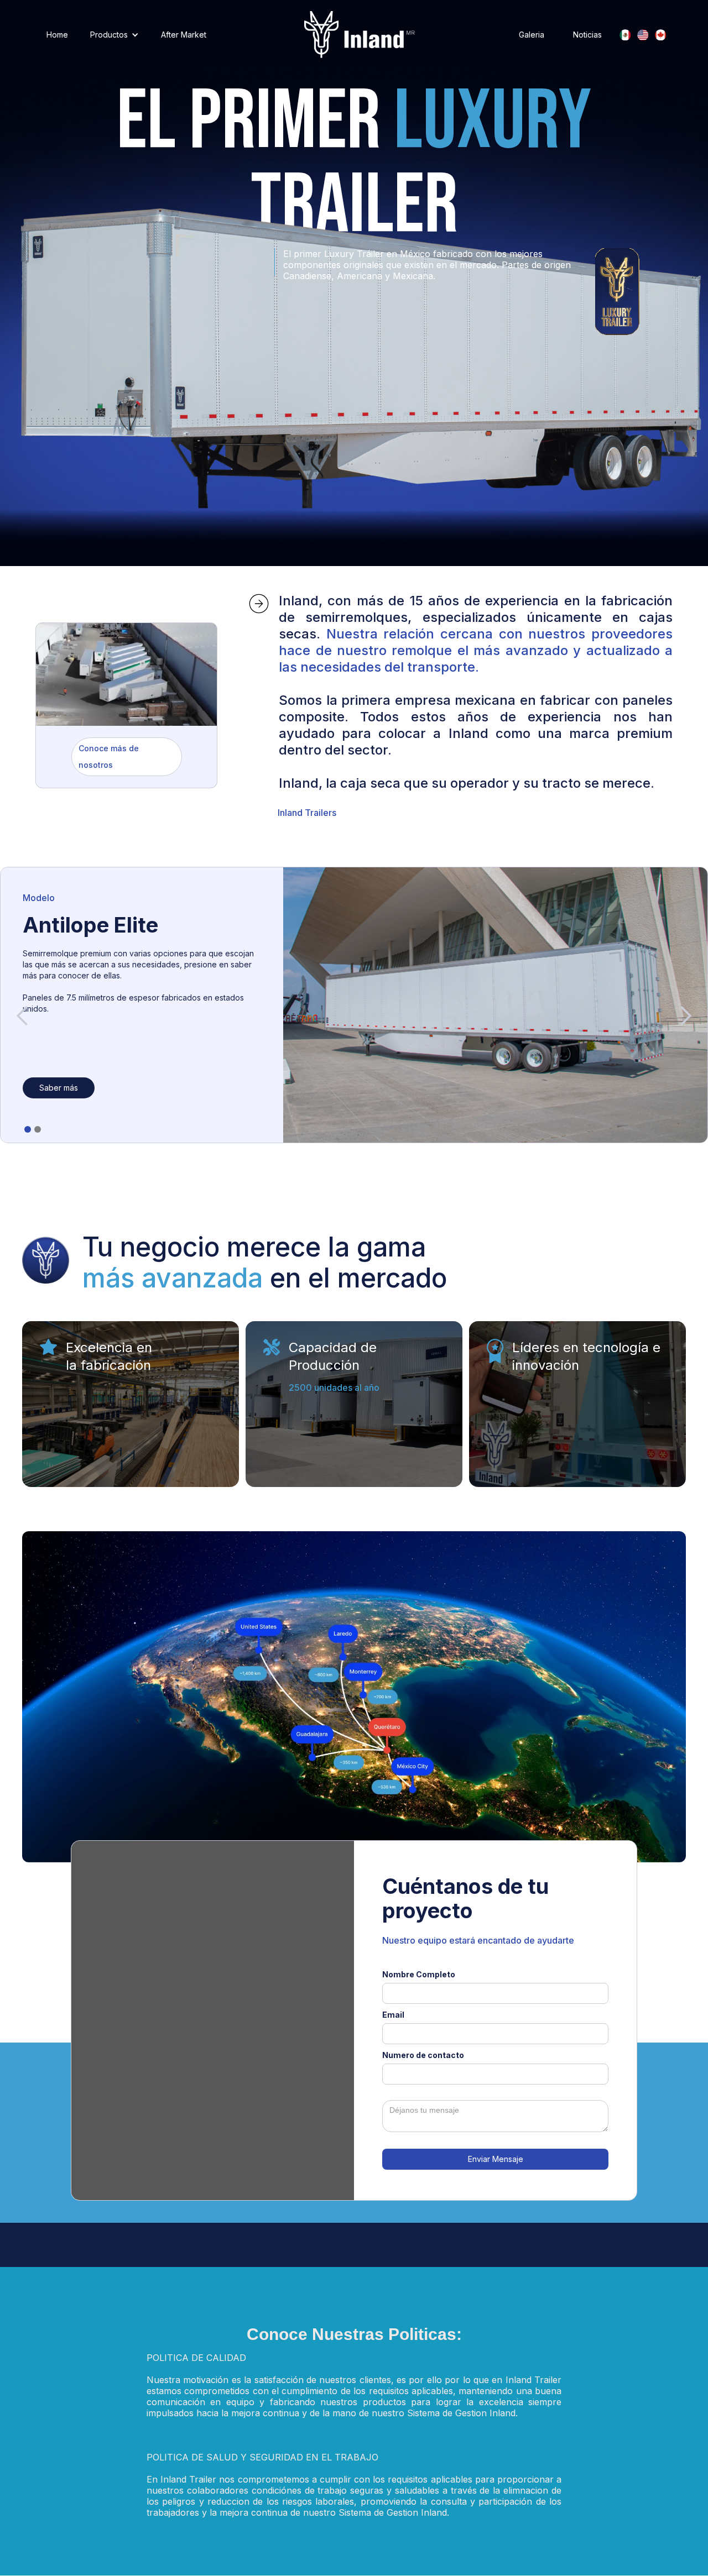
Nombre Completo (419, 1974)
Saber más (59, 1088)
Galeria (532, 35)
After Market (184, 35)
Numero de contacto (423, 2055)
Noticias (587, 35)
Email (393, 2015)
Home (57, 35)
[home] (360, 35)
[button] (114, 35)
